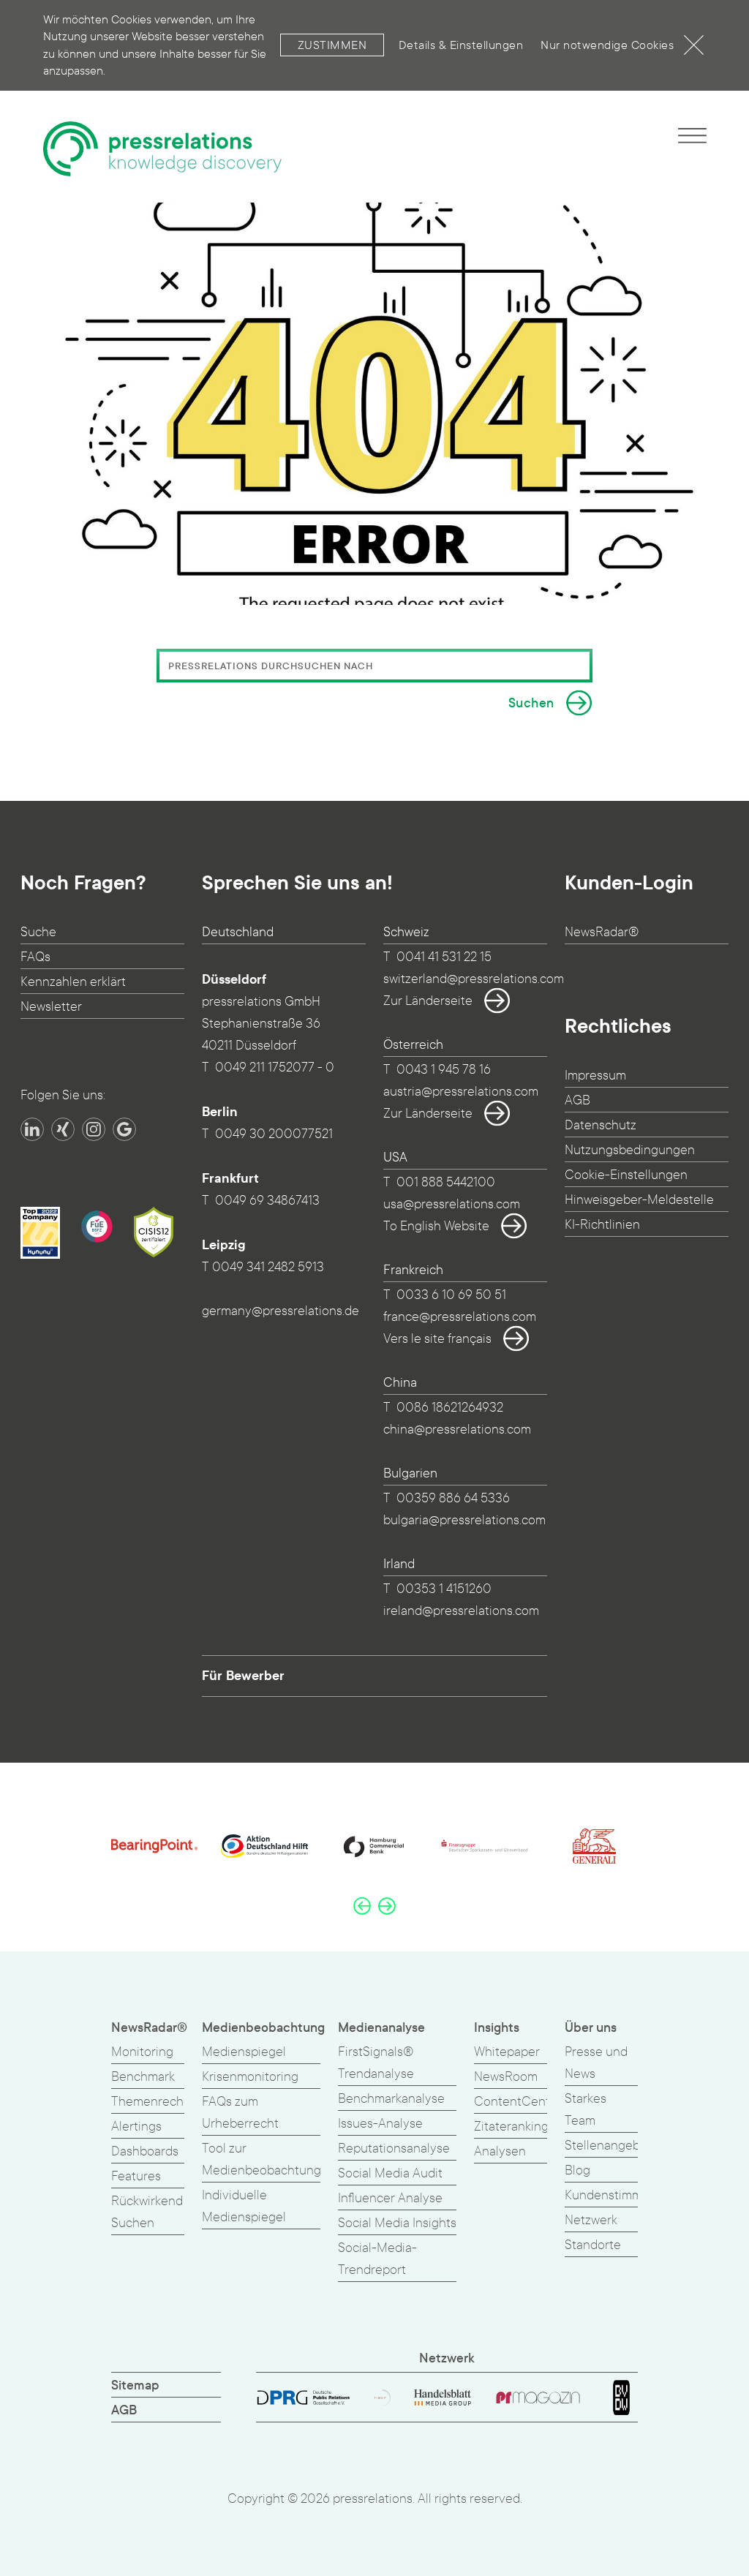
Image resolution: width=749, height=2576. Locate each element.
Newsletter (51, 1007)
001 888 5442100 (446, 1182)
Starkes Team (586, 2110)
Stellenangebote (612, 2146)
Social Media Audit (390, 2173)
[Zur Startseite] (162, 149)
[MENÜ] (692, 135)
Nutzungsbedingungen (630, 1150)
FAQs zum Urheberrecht (240, 2113)
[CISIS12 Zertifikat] (154, 1232)
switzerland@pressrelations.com (474, 979)
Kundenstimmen (611, 2195)
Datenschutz (601, 1125)
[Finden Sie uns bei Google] (124, 1129)
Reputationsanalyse (394, 2148)
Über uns (591, 2028)
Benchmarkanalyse (391, 2099)
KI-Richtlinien (602, 1225)
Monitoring (142, 2052)
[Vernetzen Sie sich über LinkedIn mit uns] (32, 1129)
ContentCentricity (526, 2102)
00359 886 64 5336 (453, 1498)
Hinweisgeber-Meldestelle (639, 1200)
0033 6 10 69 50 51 (451, 1295)
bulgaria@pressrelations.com (464, 1520)
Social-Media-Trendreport (377, 2259)
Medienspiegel (244, 2052)
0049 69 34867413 (267, 1201)
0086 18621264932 (450, 1408)
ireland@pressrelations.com (461, 1611)
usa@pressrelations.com (452, 1204)
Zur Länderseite (428, 1001)
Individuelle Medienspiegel (244, 2206)
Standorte (593, 2245)
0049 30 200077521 (274, 1134)
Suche (38, 932)
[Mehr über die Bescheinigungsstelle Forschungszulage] (97, 1227)
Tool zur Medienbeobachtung (261, 2159)
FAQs (35, 957)
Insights (497, 2028)
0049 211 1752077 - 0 (275, 1067)
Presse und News (596, 2063)
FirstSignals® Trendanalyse (376, 2063)
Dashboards (145, 2151)
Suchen (531, 703)
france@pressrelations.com (460, 1317)
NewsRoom (506, 2077)
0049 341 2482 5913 (268, 1267)
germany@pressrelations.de (281, 1311)
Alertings (136, 2127)
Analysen (500, 2151)
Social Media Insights (397, 2223)
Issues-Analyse (380, 2124)
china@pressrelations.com (457, 1430)
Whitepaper (507, 2052)
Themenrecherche (164, 2102)
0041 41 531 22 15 (444, 957)
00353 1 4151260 (444, 1589)
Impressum (595, 1076)
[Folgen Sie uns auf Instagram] (94, 1129)
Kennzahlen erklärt (73, 982)
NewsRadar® (602, 932)
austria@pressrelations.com (461, 1092)
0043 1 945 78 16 (444, 1070)
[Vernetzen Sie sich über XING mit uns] (63, 1129)
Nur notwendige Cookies (607, 45)
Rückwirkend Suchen (147, 2212)
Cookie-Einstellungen (626, 1175)
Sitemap (135, 2385)
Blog (577, 2170)
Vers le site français (437, 1339)
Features (136, 2176)
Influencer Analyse (390, 2198)
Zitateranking (511, 2127)
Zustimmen (332, 45)
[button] (362, 1905)
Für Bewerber (243, 1676)
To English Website (436, 1226)
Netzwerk (591, 2220)
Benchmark (143, 2077)
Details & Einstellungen (461, 45)
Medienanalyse (381, 2028)
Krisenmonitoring (250, 2077)
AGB (577, 1100)
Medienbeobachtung (263, 2028)
